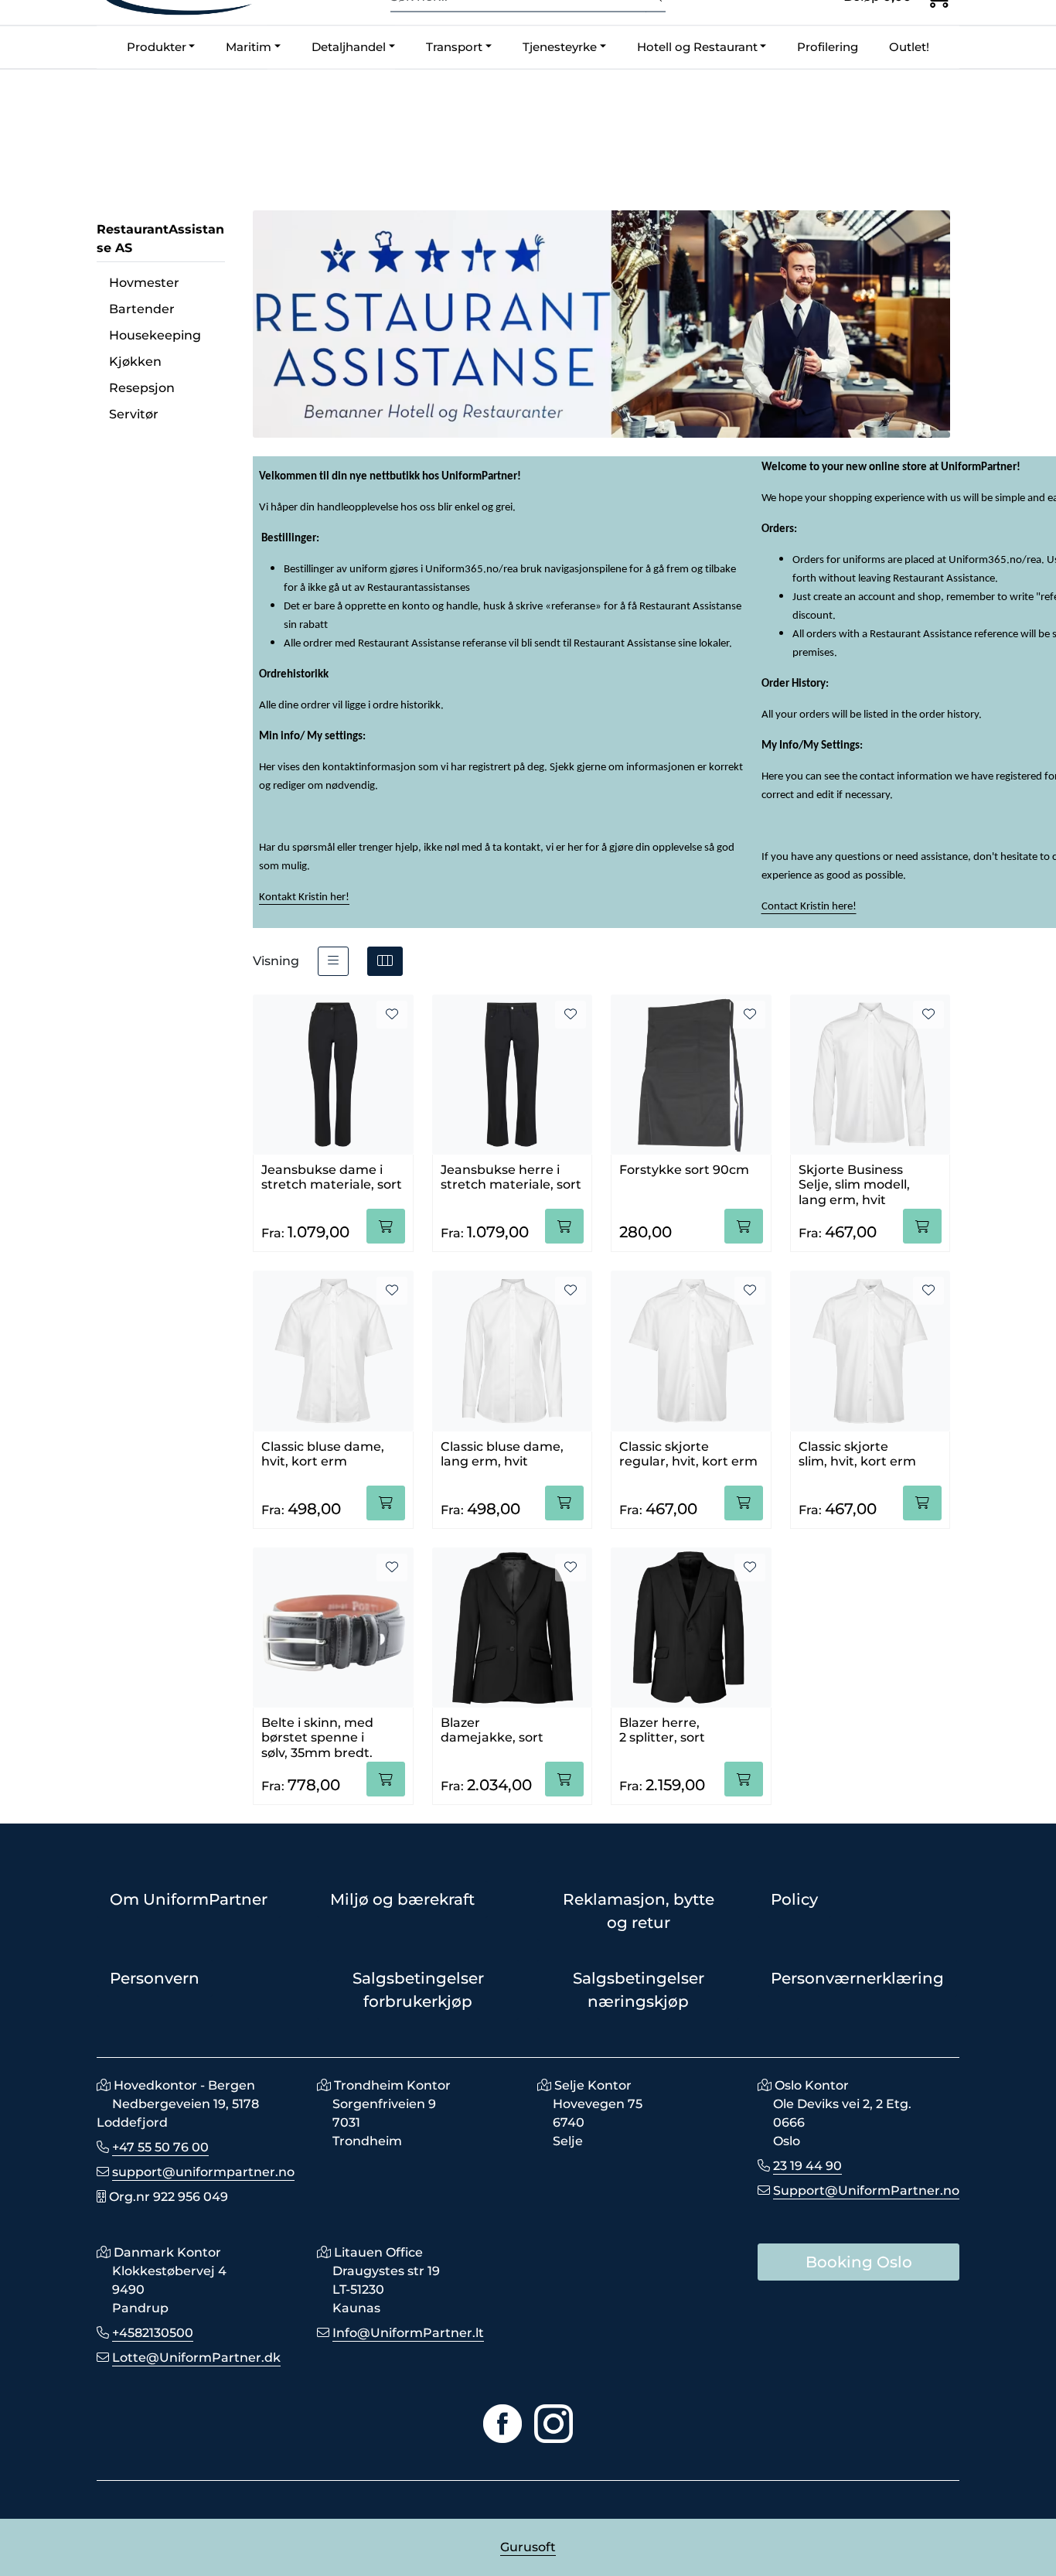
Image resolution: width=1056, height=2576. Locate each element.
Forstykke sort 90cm (684, 1170)
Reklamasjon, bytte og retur (639, 1911)
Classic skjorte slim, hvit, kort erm (857, 1454)
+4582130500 (153, 2333)
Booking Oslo (859, 2262)
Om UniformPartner (189, 1899)
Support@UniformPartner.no (866, 2190)
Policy (794, 1899)
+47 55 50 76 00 (160, 2147)
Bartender (142, 309)
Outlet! (909, 47)
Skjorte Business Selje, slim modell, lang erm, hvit (854, 1182)
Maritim (249, 47)
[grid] (385, 961)
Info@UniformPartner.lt (408, 2333)
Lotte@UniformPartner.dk (196, 2358)
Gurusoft (528, 2547)
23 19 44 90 (807, 2166)
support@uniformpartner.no (203, 2172)
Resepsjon (142, 388)
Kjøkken (135, 362)
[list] (333, 961)
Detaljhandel (349, 47)
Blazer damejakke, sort (492, 1730)
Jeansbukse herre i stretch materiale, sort (511, 1177)
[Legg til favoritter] (392, 1015)
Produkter (157, 47)
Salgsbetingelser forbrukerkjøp (418, 1990)
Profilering (828, 47)
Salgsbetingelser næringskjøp (639, 1990)
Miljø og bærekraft (402, 1899)
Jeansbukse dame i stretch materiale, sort (332, 1177)
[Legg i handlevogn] (386, 1226)
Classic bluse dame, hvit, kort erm (323, 1454)
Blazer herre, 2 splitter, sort (662, 1730)
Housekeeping (155, 335)
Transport (454, 47)
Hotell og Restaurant (697, 47)
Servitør (134, 414)
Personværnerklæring (857, 1978)
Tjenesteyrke (560, 47)
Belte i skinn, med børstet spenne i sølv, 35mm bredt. (317, 1735)
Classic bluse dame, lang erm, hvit (502, 1454)
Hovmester (144, 283)
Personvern (155, 1978)
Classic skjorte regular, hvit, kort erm (688, 1454)
